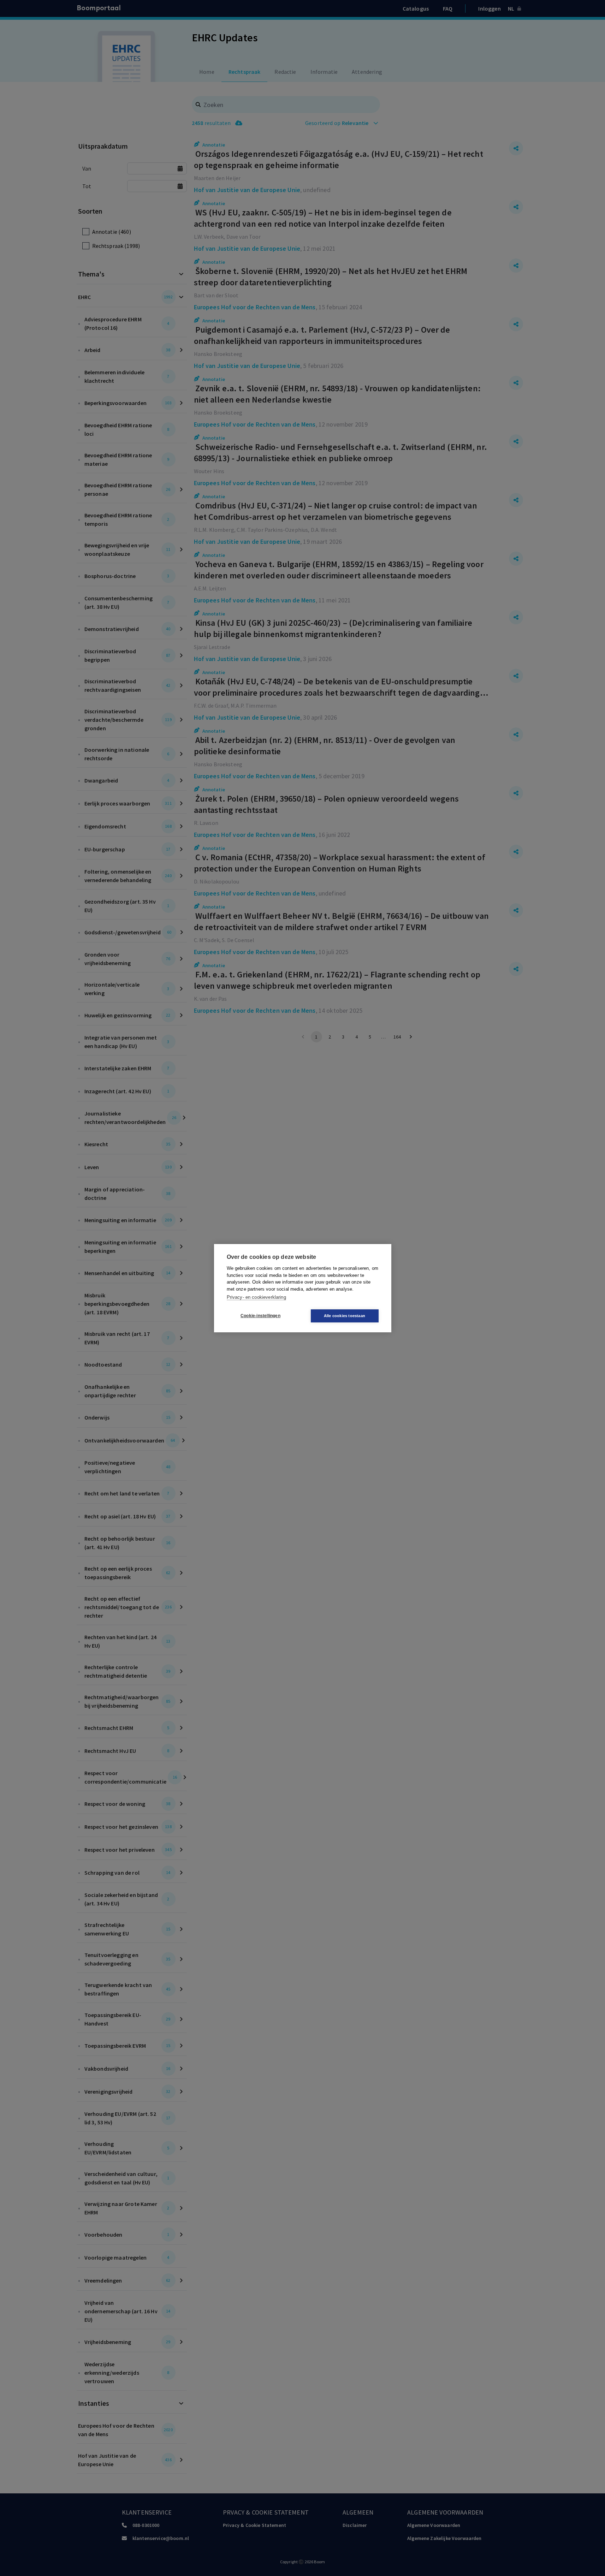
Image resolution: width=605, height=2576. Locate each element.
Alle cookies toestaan (345, 1316)
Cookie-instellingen (260, 1316)
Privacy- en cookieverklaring (256, 1297)
